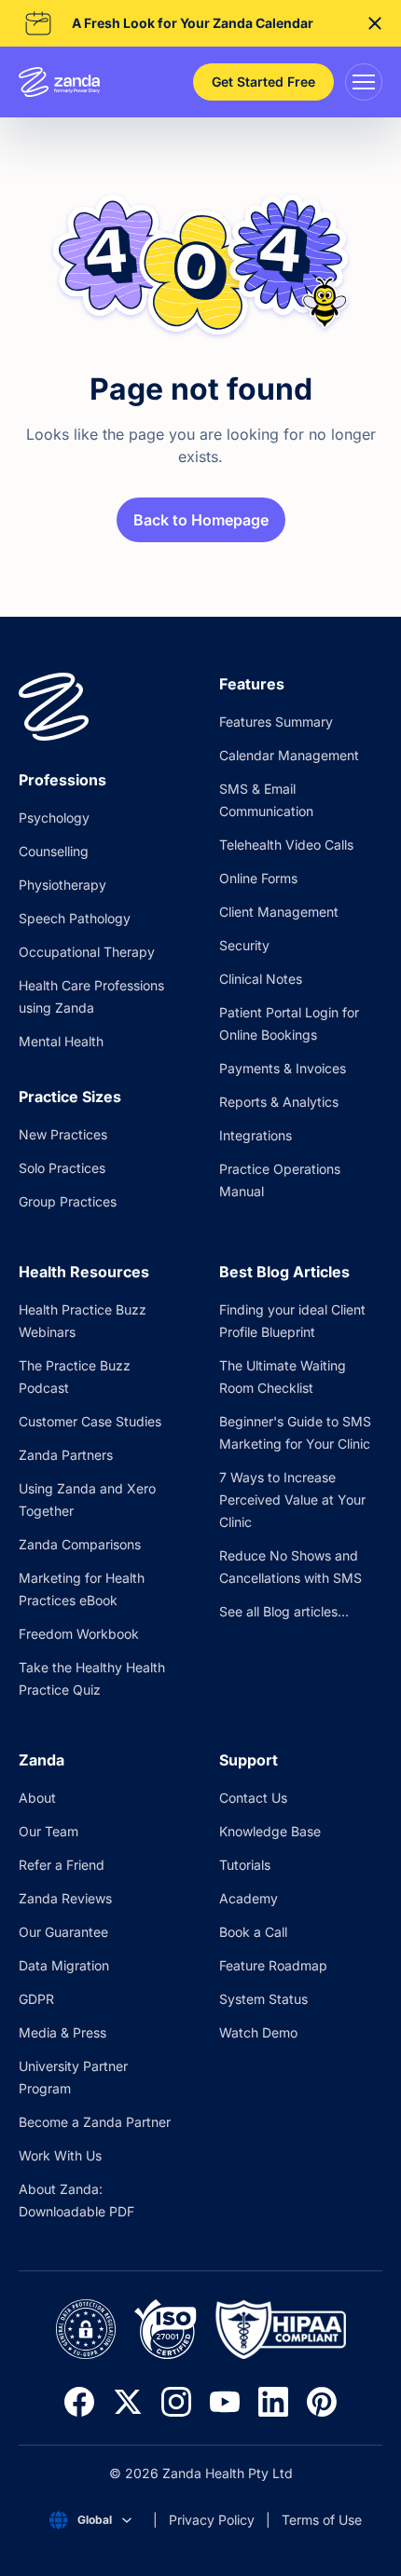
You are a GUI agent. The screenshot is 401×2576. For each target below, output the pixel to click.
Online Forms (258, 878)
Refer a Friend (62, 1865)
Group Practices (68, 1201)
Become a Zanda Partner (95, 2122)
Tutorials (245, 1865)
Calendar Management (289, 755)
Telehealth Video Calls (286, 845)
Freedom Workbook (79, 1634)
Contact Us (253, 1798)
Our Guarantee (63, 1932)
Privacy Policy (212, 2520)
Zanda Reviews (65, 1898)
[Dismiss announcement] (375, 23)
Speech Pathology (75, 918)
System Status (263, 1999)
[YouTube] (225, 2402)
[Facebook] (79, 2402)
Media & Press (62, 2032)
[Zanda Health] (59, 82)
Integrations (256, 1135)
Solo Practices (62, 1168)
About (37, 1798)
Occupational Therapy (87, 952)
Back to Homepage (201, 520)
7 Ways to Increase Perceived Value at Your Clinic (292, 1499)
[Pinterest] (322, 2402)
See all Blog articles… (284, 1611)
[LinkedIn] (273, 2402)
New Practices (63, 1134)
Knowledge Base (270, 1831)
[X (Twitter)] (128, 2402)
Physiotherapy (62, 885)
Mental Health (61, 1041)
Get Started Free (263, 82)
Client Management (279, 912)
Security (244, 945)
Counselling (54, 851)
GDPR (36, 1999)
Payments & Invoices (283, 1068)
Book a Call (253, 1932)
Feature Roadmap (273, 1965)
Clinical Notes (261, 979)
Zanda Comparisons (80, 1544)
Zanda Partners (66, 1455)
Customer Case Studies (90, 1421)
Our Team (48, 1831)
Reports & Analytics (279, 1102)
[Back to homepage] (200, 266)
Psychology (54, 818)
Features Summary (276, 722)
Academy (249, 1898)
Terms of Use (322, 2520)
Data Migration (64, 1965)
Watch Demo (258, 2032)
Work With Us (60, 2155)
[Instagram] (176, 2402)
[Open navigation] (364, 82)
